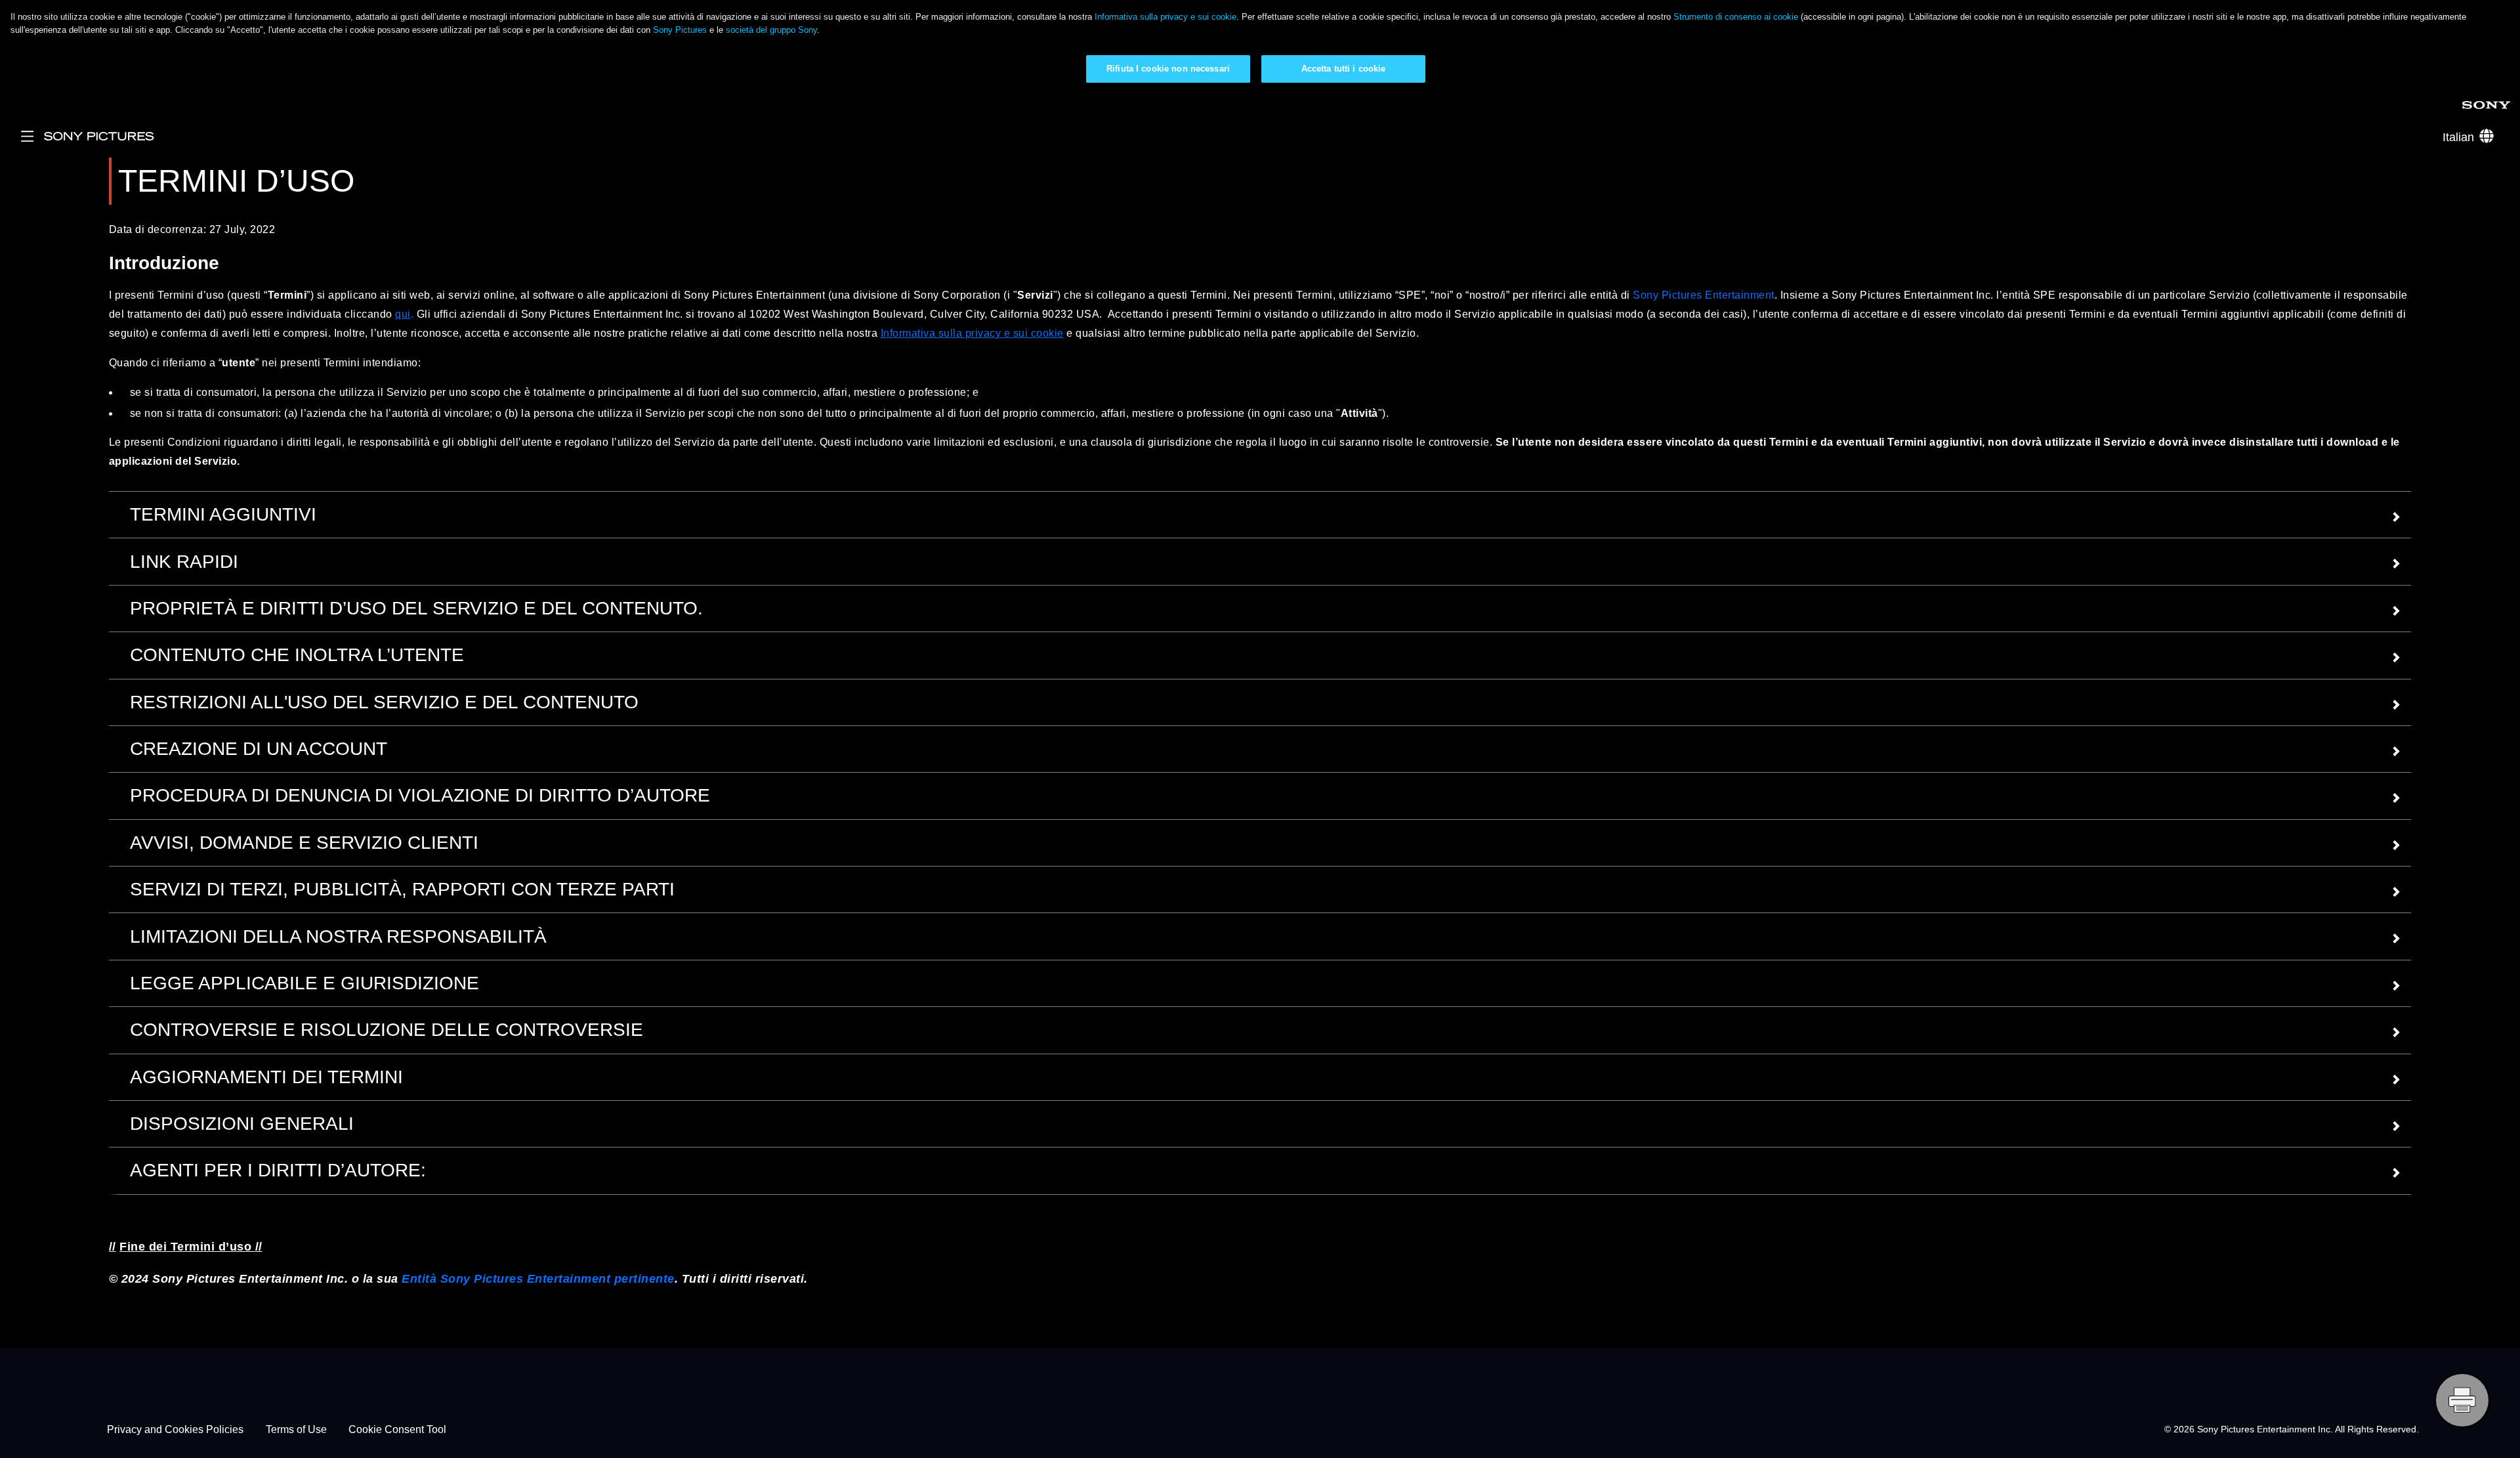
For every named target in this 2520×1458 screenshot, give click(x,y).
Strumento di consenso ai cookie (1736, 17)
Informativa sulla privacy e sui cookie (1165, 17)
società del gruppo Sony (771, 30)
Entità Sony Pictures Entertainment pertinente (538, 1279)
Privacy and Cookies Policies (175, 1429)
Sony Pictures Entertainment (1704, 295)
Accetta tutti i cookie (1344, 69)
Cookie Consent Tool (397, 1429)
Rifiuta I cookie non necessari (1168, 69)
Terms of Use (296, 1429)
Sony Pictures (680, 30)
